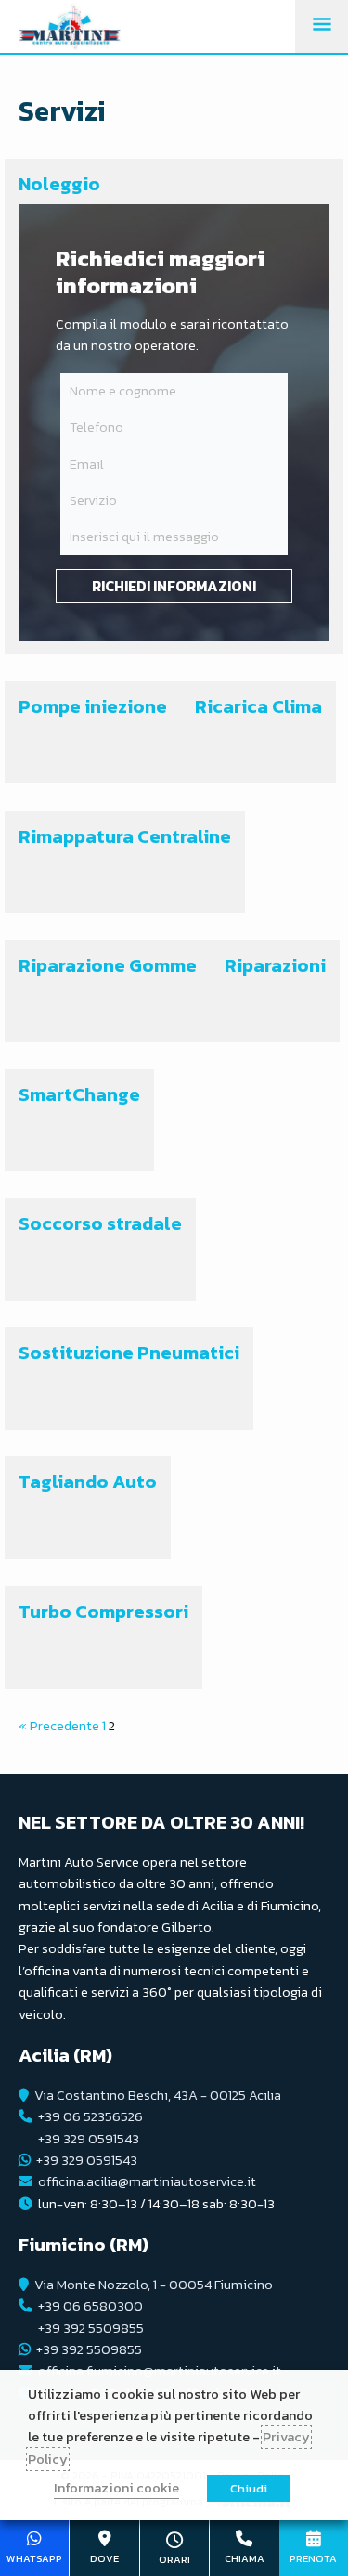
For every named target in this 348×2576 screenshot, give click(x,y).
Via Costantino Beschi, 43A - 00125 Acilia (158, 2095)
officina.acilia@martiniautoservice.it (147, 2181)
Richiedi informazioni (174, 586)
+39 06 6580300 (90, 2306)
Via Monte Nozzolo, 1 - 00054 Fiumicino (154, 2285)
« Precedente (59, 1726)
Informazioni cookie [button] (116, 2488)
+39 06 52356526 (90, 2116)
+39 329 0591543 (89, 2139)
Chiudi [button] (249, 2488)
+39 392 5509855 (91, 2328)
